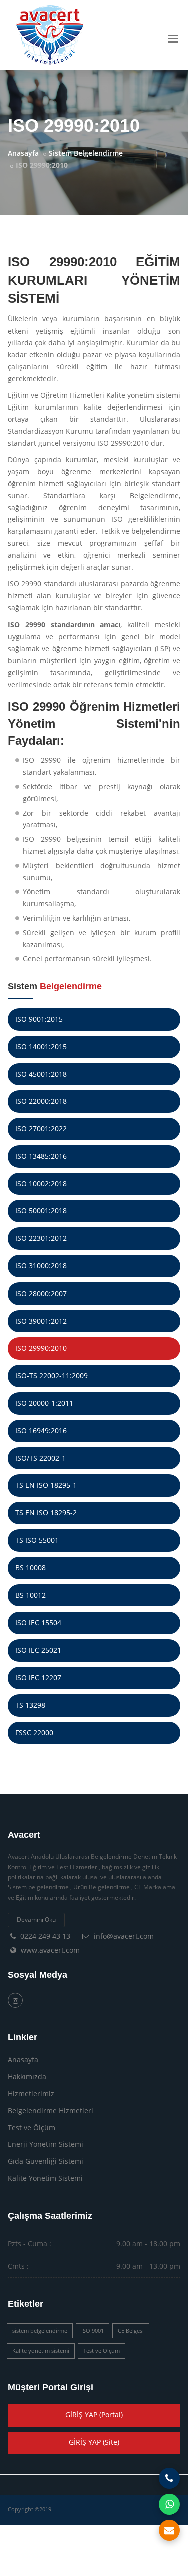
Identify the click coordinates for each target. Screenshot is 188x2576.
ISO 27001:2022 (41, 1129)
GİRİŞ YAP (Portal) (94, 2414)
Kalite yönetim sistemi (41, 2350)
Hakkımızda (27, 2076)
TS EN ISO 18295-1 (46, 1485)
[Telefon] (169, 2478)
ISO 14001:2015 (41, 1046)
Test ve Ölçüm (31, 2128)
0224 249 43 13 (45, 1936)
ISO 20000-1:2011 (44, 1403)
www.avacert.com (50, 1950)
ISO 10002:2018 (41, 1184)
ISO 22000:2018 (41, 1101)
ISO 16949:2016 (41, 1430)
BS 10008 (30, 1568)
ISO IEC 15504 (38, 1622)
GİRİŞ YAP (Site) (94, 2442)
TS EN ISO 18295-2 (46, 1513)
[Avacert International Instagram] (15, 2000)
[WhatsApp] (169, 2504)
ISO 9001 (92, 2330)
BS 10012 (30, 1595)
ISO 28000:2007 (41, 1293)
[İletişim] (169, 2530)
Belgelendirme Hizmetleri (50, 2111)
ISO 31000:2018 (41, 1266)
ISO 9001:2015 (39, 1019)
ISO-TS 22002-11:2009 (51, 1375)
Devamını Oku (36, 1920)
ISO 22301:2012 (41, 1238)
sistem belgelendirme (40, 2330)
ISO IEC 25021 (38, 1650)
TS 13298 (30, 1705)
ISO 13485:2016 (41, 1156)
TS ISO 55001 (37, 1540)
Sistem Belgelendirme (86, 153)
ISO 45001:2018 (41, 1074)
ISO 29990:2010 (41, 1348)
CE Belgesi (131, 2330)
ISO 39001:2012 (41, 1321)
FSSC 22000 (34, 1732)
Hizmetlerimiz (31, 2094)
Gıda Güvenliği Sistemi (45, 2161)
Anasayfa (23, 153)
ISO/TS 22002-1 (40, 1458)
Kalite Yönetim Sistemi (45, 2178)
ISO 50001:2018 (41, 1211)
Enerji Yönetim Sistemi (45, 2144)
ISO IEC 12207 (38, 1677)
